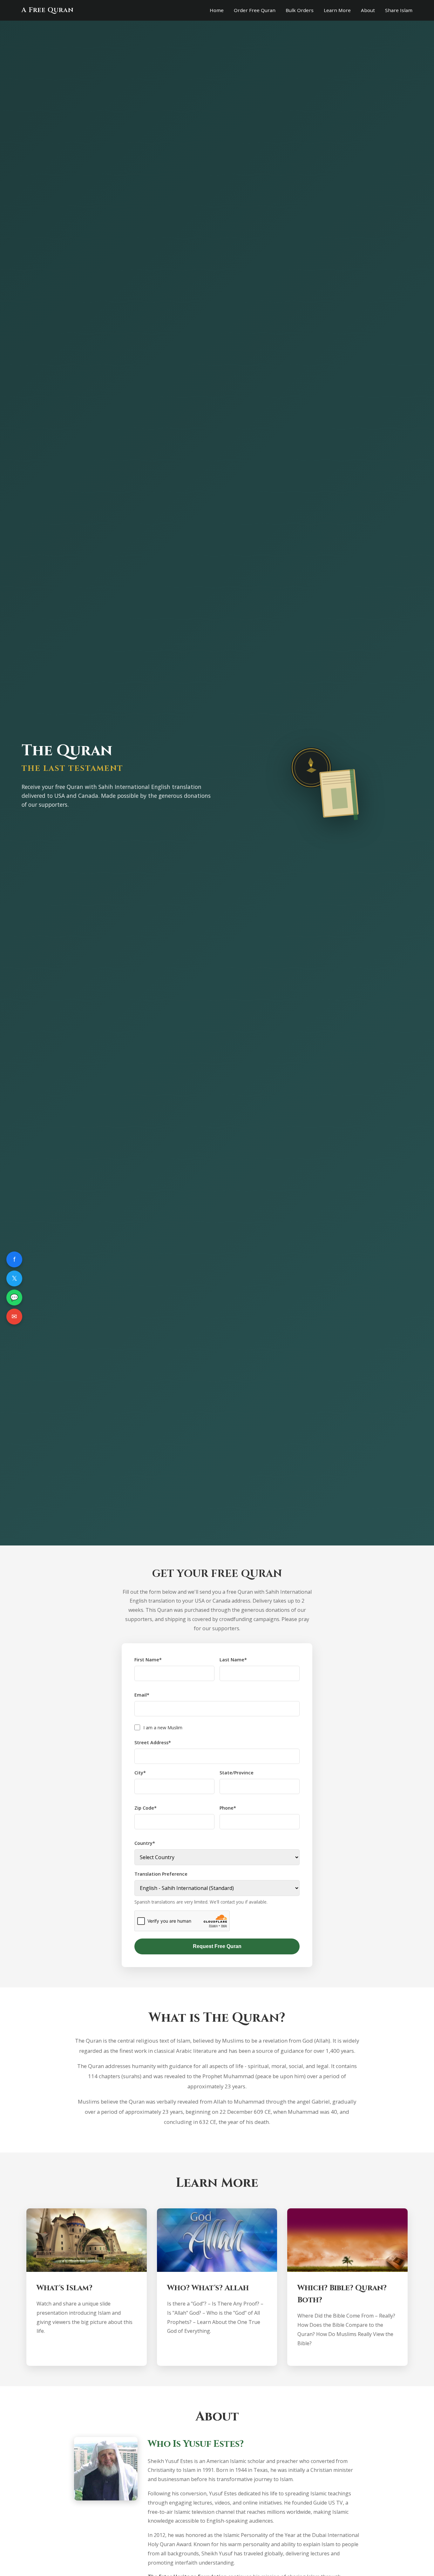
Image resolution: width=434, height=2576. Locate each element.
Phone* (228, 1808)
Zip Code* (146, 1808)
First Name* (148, 1660)
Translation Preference (161, 1874)
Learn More (337, 10)
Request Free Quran (217, 1946)
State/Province (237, 1773)
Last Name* (233, 1660)
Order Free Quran (255, 10)
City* (140, 1773)
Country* (145, 1843)
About (368, 10)
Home (217, 10)
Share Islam (399, 10)
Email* (142, 1695)
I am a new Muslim (163, 1728)
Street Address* (153, 1742)
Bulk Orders (300, 10)
